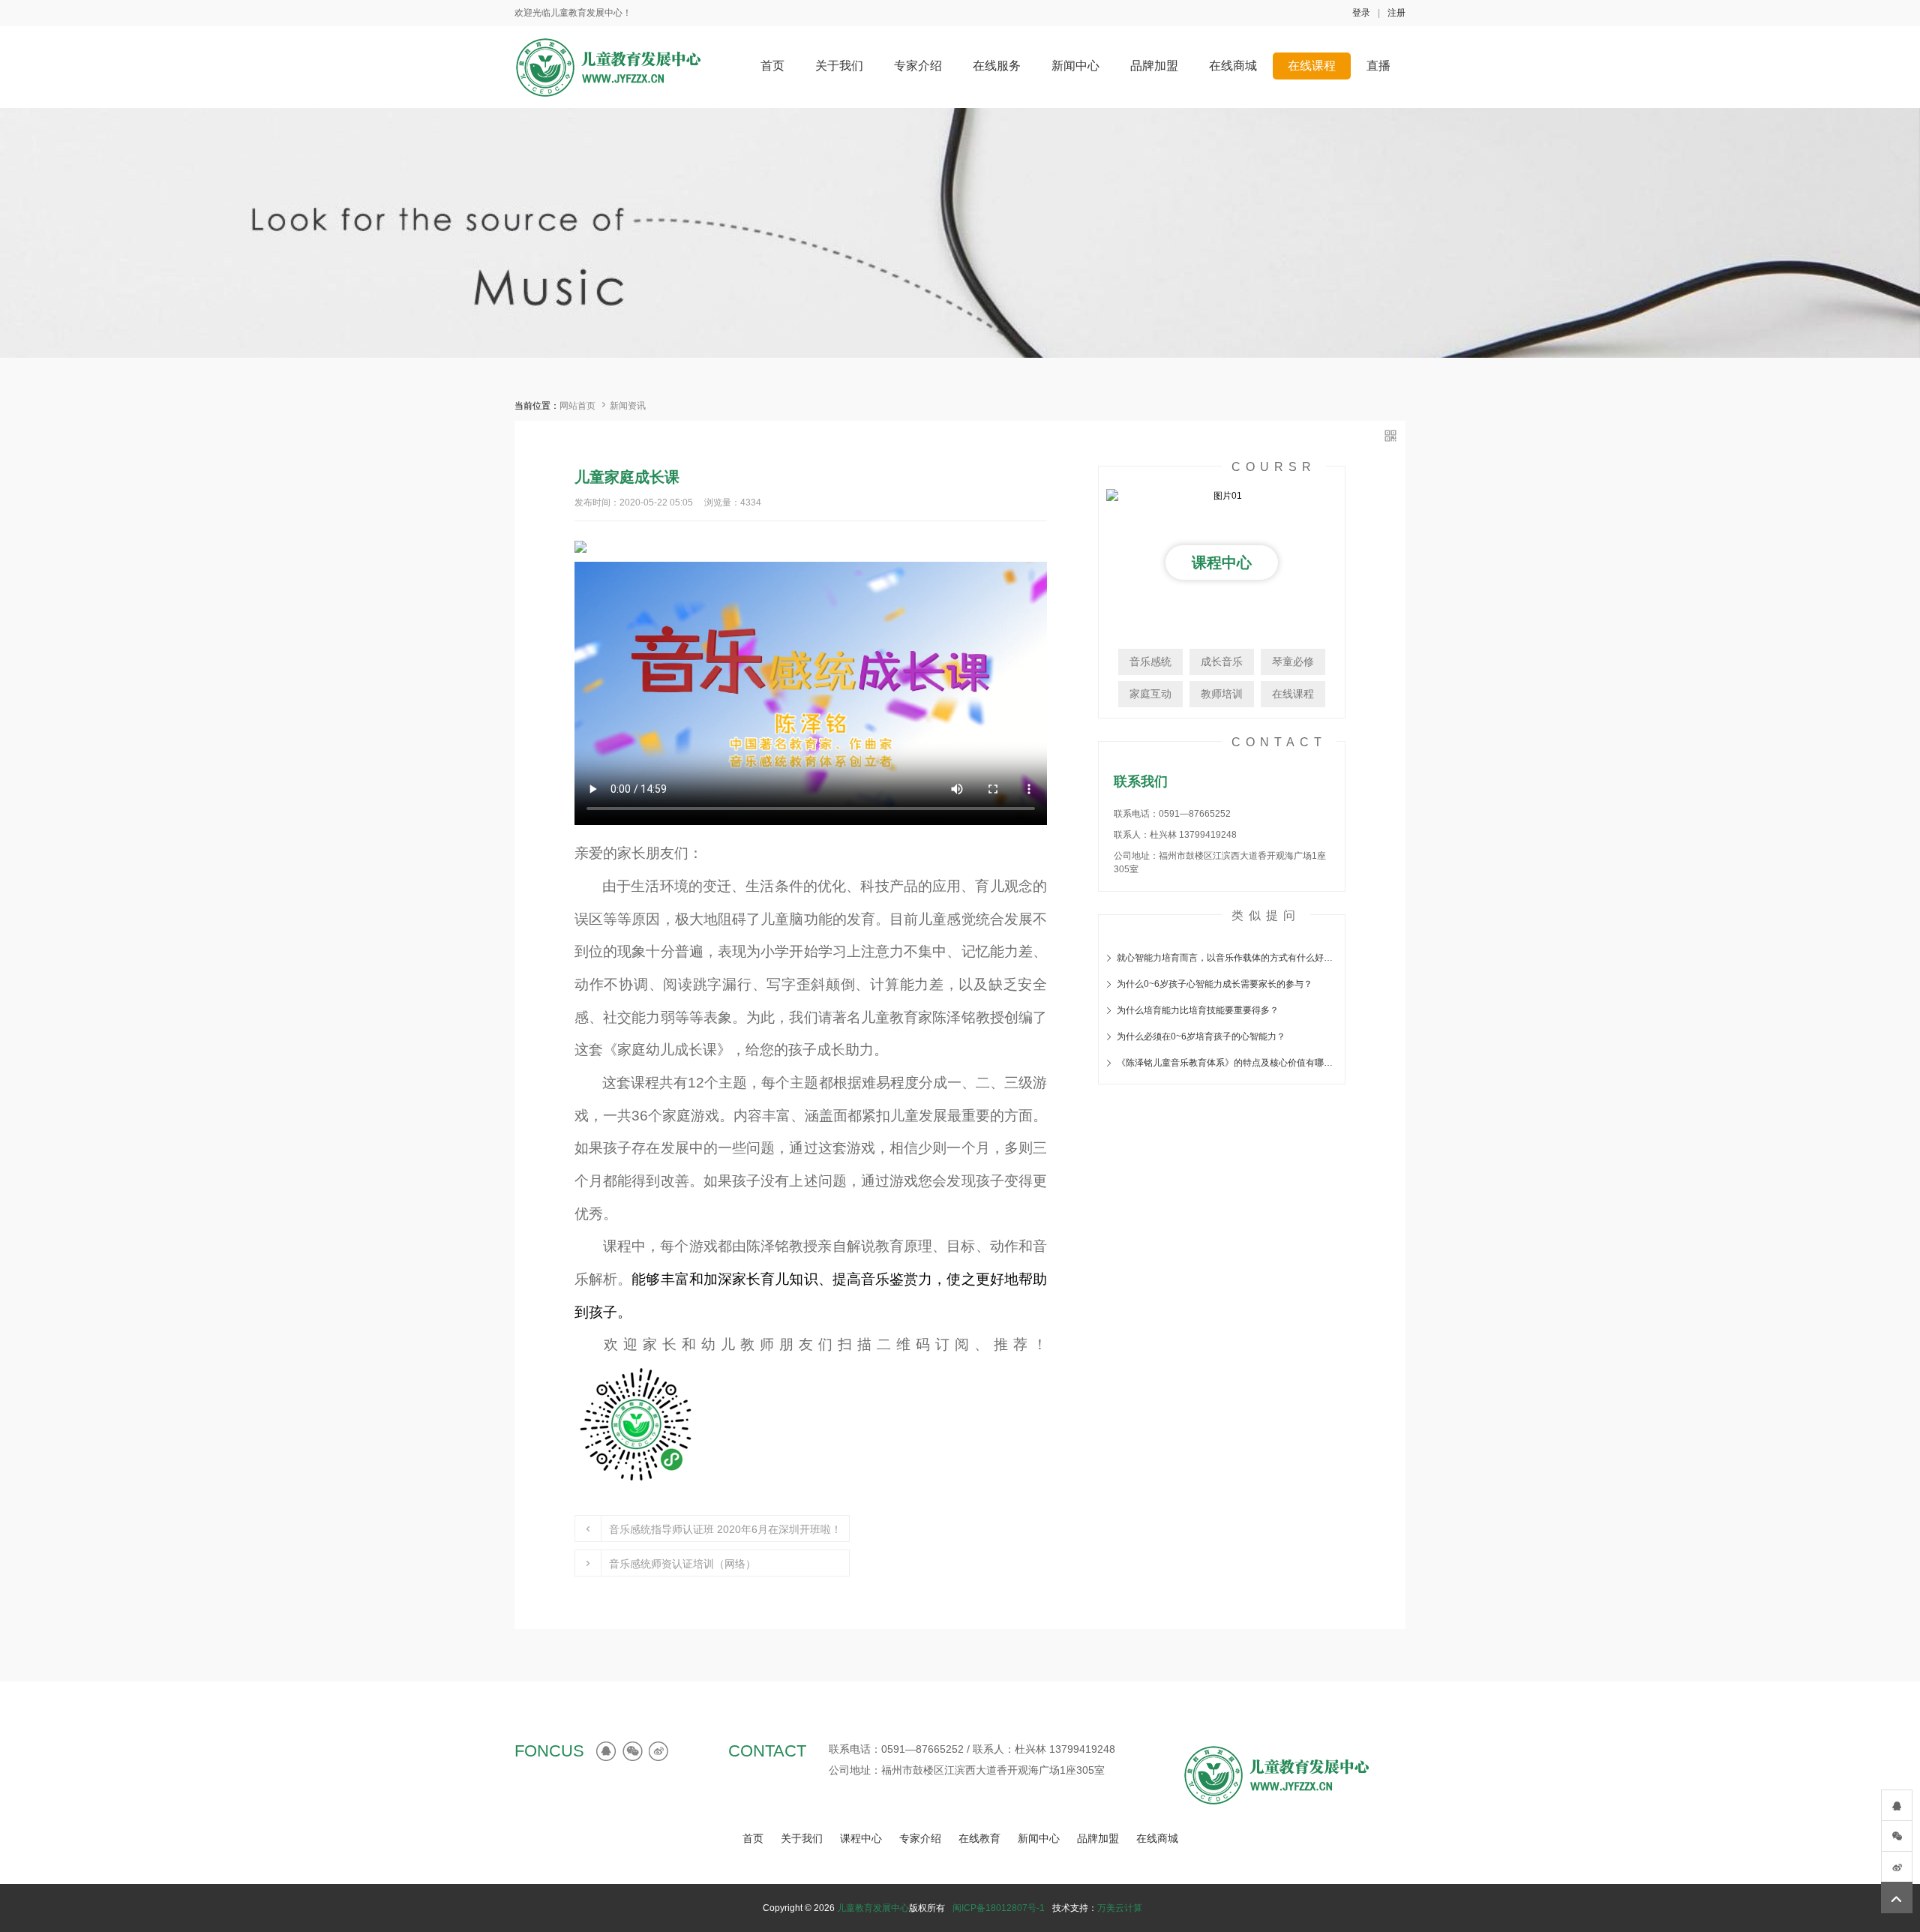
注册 (1396, 13)
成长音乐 (1222, 661)
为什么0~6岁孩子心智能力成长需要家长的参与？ (1215, 984)
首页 (753, 1838)
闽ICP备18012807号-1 (999, 1908)
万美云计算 (1120, 1908)
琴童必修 (1293, 661)
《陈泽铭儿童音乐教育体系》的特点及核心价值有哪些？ (1227, 1063)
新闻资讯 (628, 406)
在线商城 (1157, 1838)
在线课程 (1293, 694)
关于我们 (802, 1838)
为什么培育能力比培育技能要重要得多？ (1198, 1010)
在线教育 (979, 1838)
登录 (1361, 13)
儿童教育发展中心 (873, 1908)
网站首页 (577, 406)
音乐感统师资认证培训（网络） (682, 1564)
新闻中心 (1039, 1838)
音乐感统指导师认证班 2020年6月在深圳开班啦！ (725, 1529)
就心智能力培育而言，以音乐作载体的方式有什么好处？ (1227, 958)
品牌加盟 (1098, 1838)
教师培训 (1222, 694)
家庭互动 (1150, 694)
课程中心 (861, 1838)
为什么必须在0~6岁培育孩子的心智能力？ (1201, 1036)
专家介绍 (920, 1838)
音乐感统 (1150, 661)
